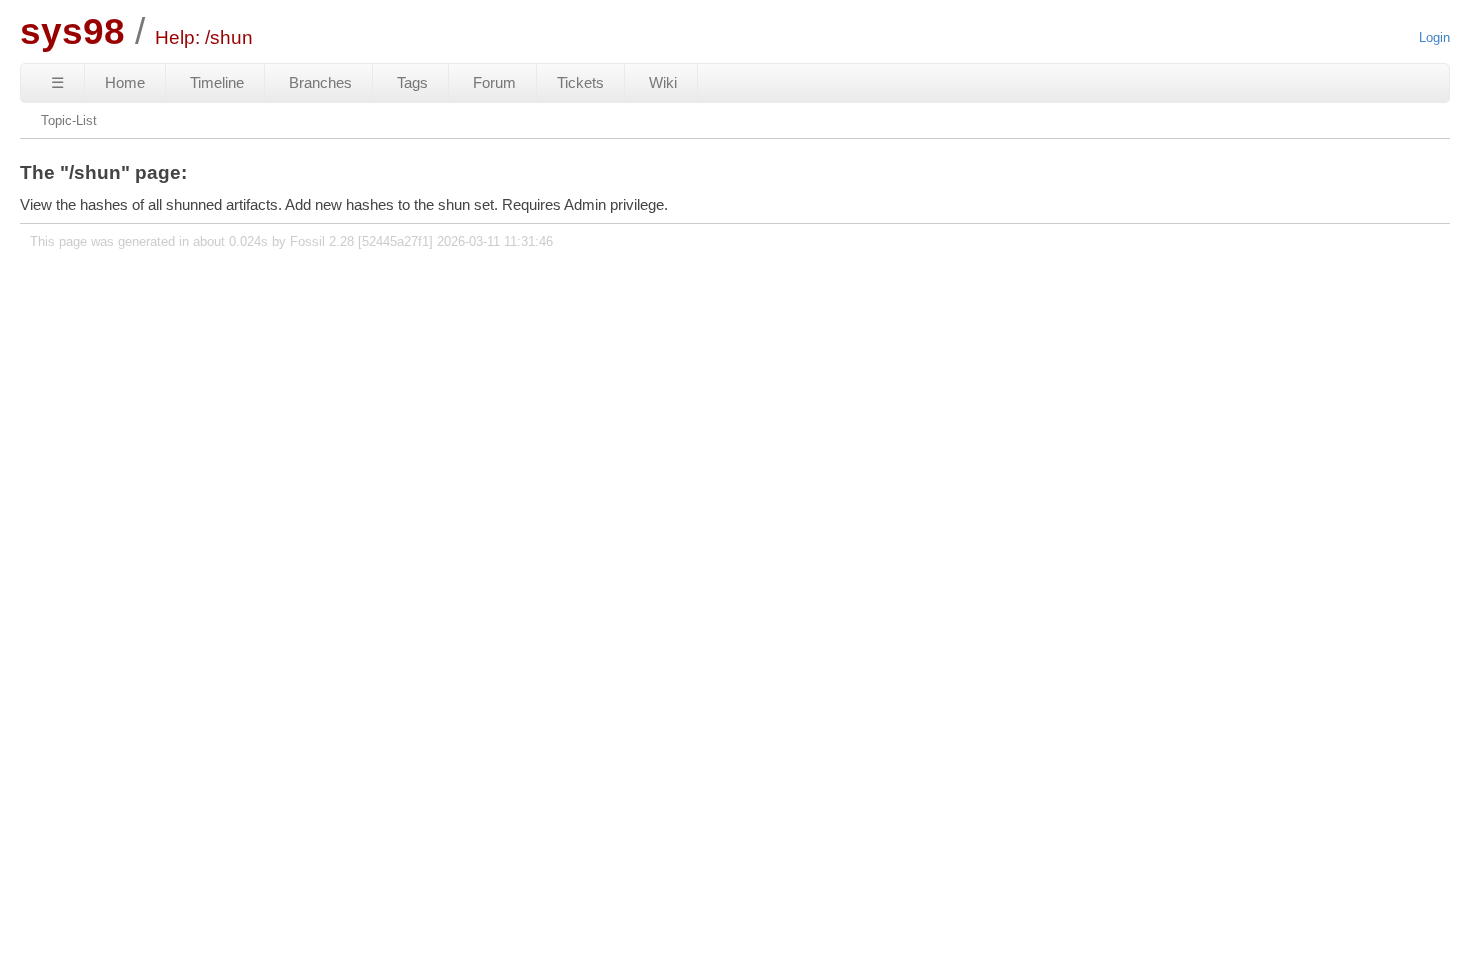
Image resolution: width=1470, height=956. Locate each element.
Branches (320, 82)
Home (125, 82)
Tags (412, 82)
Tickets (580, 82)
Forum (494, 82)
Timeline (217, 82)
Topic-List (69, 120)
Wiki (663, 82)
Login (1434, 37)
